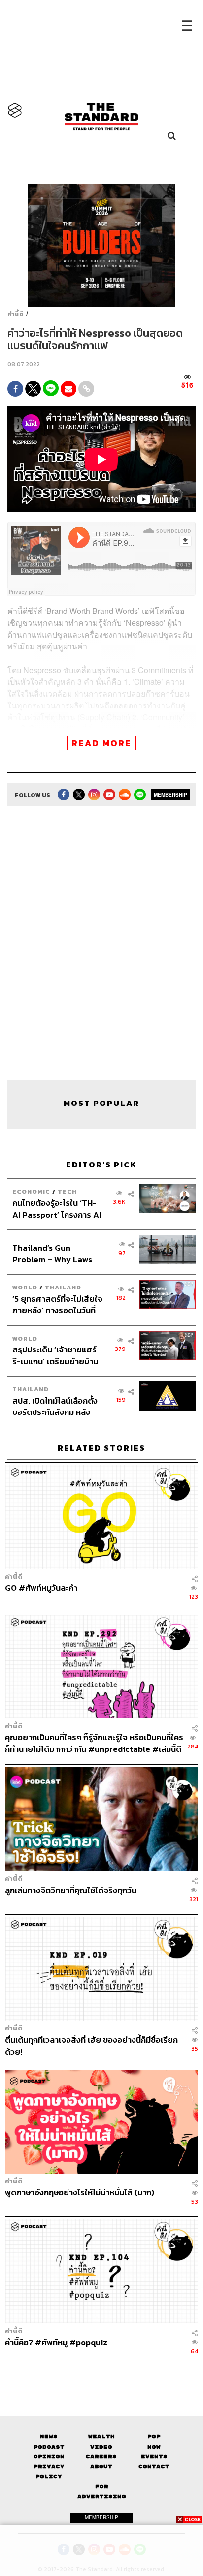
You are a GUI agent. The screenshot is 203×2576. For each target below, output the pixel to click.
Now (154, 2447)
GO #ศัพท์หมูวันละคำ (41, 1588)
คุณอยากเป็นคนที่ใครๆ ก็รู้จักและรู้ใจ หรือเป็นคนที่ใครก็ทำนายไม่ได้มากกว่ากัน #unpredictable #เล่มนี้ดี (94, 1743)
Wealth (101, 2437)
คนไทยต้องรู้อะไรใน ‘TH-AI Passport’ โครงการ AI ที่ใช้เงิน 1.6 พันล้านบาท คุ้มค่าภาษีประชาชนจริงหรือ (57, 1209)
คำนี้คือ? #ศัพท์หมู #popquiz (56, 2343)
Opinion (49, 2457)
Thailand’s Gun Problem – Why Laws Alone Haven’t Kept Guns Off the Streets (52, 1253)
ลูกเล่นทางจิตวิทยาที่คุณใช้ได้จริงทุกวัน (71, 1891)
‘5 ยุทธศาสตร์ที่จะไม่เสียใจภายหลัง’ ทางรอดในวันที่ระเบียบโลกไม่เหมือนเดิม (57, 1304)
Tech (67, 1191)
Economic (31, 1191)
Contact (154, 2467)
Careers (101, 2457)
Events (154, 2457)
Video (101, 2447)
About (101, 2467)
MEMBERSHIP (170, 795)
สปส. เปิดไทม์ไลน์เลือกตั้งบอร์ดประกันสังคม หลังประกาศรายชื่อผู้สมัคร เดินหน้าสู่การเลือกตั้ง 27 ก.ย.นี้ (57, 1406)
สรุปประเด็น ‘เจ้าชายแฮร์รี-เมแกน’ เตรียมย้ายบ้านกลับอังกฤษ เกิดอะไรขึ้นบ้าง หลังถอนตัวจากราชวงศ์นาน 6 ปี (55, 1355)
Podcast (49, 2447)
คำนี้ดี (16, 314)
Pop (154, 2437)
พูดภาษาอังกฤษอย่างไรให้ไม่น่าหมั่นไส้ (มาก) (80, 2193)
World (25, 1287)
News (49, 2437)
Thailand (63, 1287)
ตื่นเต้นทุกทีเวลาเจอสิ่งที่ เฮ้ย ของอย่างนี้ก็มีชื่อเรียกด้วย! (91, 2045)
